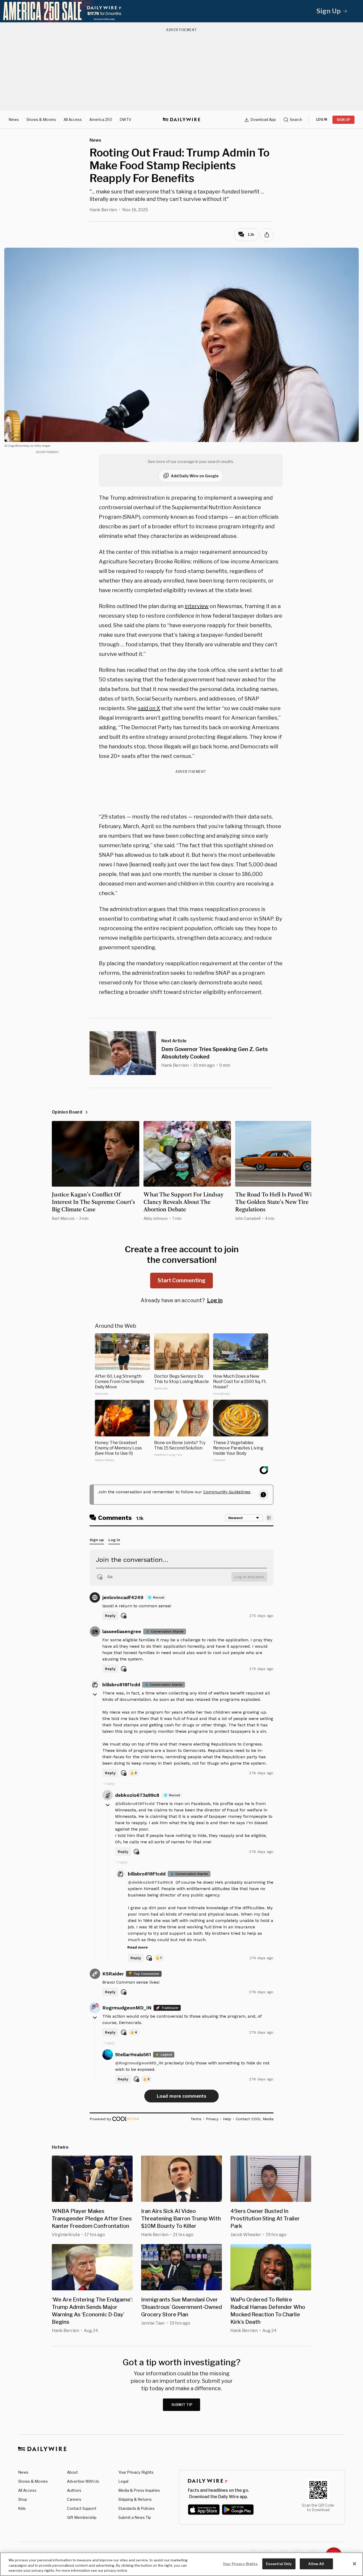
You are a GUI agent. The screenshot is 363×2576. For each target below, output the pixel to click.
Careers (74, 2499)
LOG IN (322, 119)
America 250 (101, 119)
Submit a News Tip (135, 2517)
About (72, 2472)
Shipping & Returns (135, 2499)
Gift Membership (82, 2517)
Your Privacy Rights (136, 2472)
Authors (74, 2490)
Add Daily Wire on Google (195, 476)
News (14, 119)
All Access (73, 119)
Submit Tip (182, 2405)
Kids (22, 2508)
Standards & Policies (136, 2508)
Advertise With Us (83, 2481)
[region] (181, 2564)
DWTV (125, 119)
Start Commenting (181, 1280)
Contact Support (82, 2508)
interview (197, 606)
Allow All (316, 2564)
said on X (149, 708)
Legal (123, 2481)
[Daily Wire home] (181, 120)
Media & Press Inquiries (139, 2490)
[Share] (267, 235)
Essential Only (279, 2564)
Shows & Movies (41, 119)
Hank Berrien (103, 210)
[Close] (354, 2564)
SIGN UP (343, 120)
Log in (215, 1300)
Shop (23, 2499)
